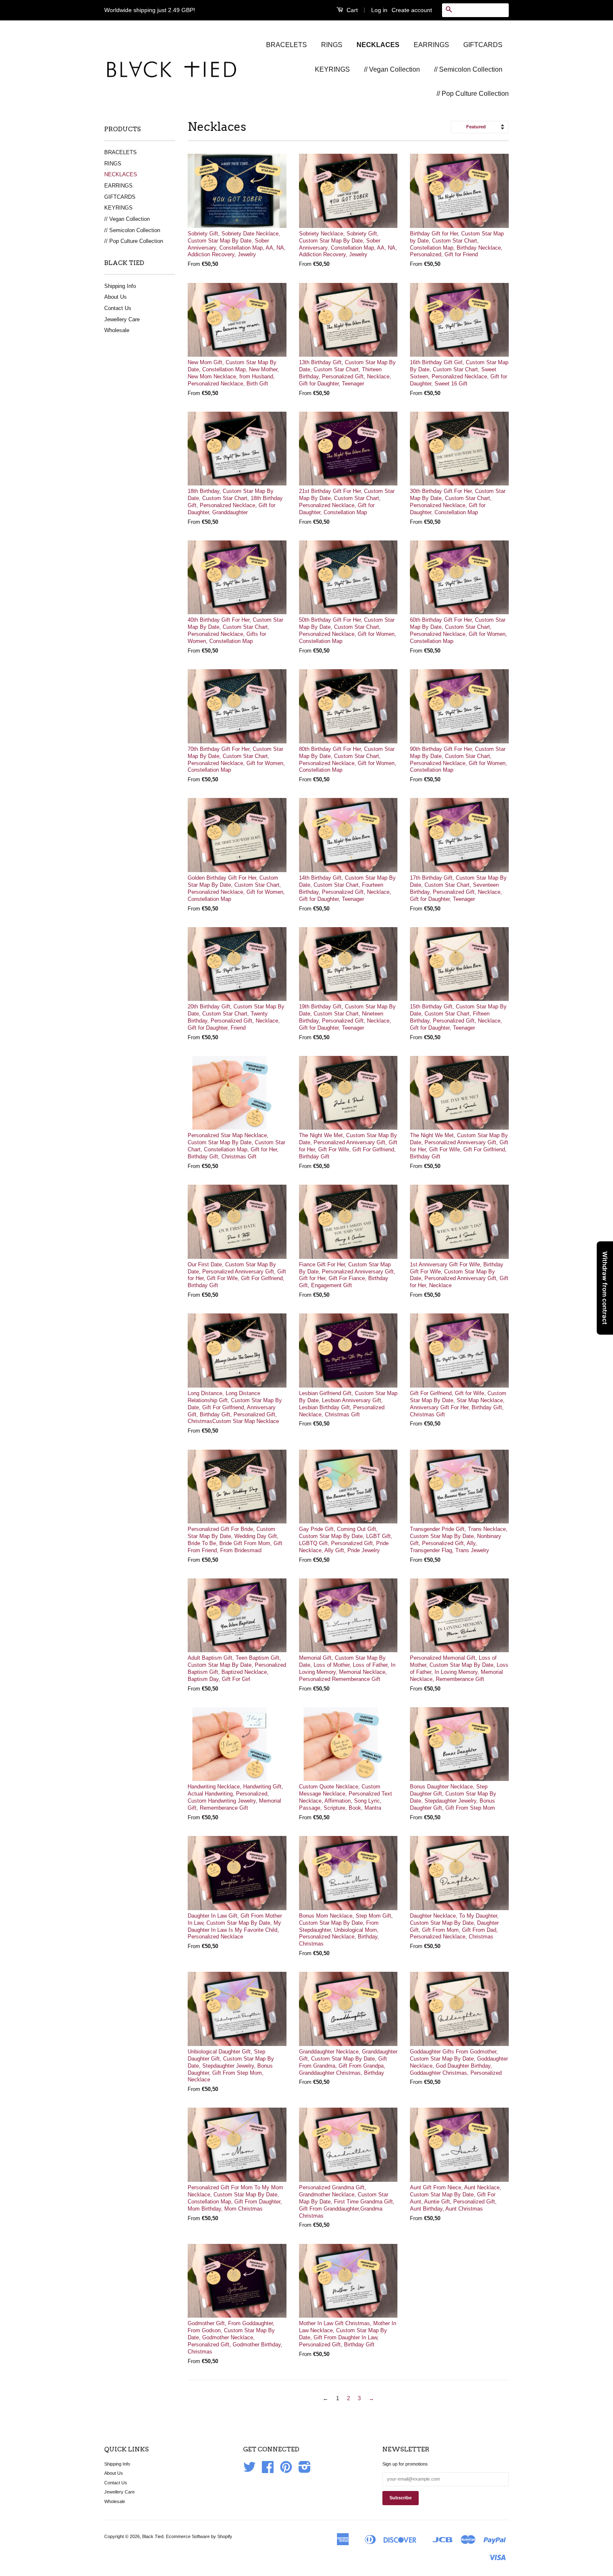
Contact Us (118, 308)
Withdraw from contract (605, 1288)
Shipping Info (120, 286)
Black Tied (153, 2536)
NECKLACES (378, 45)
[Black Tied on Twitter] (249, 2470)
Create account (412, 10)
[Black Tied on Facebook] (268, 2470)
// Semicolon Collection (468, 69)
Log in (379, 10)
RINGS (332, 45)
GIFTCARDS (483, 45)
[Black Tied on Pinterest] (286, 2470)
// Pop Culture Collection (473, 94)
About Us (116, 297)
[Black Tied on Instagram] (305, 2470)
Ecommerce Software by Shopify (199, 2536)
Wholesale (117, 330)
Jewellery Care (122, 319)
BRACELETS (286, 45)
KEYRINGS (332, 69)
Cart (351, 10)
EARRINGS (431, 45)
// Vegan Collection (392, 69)
